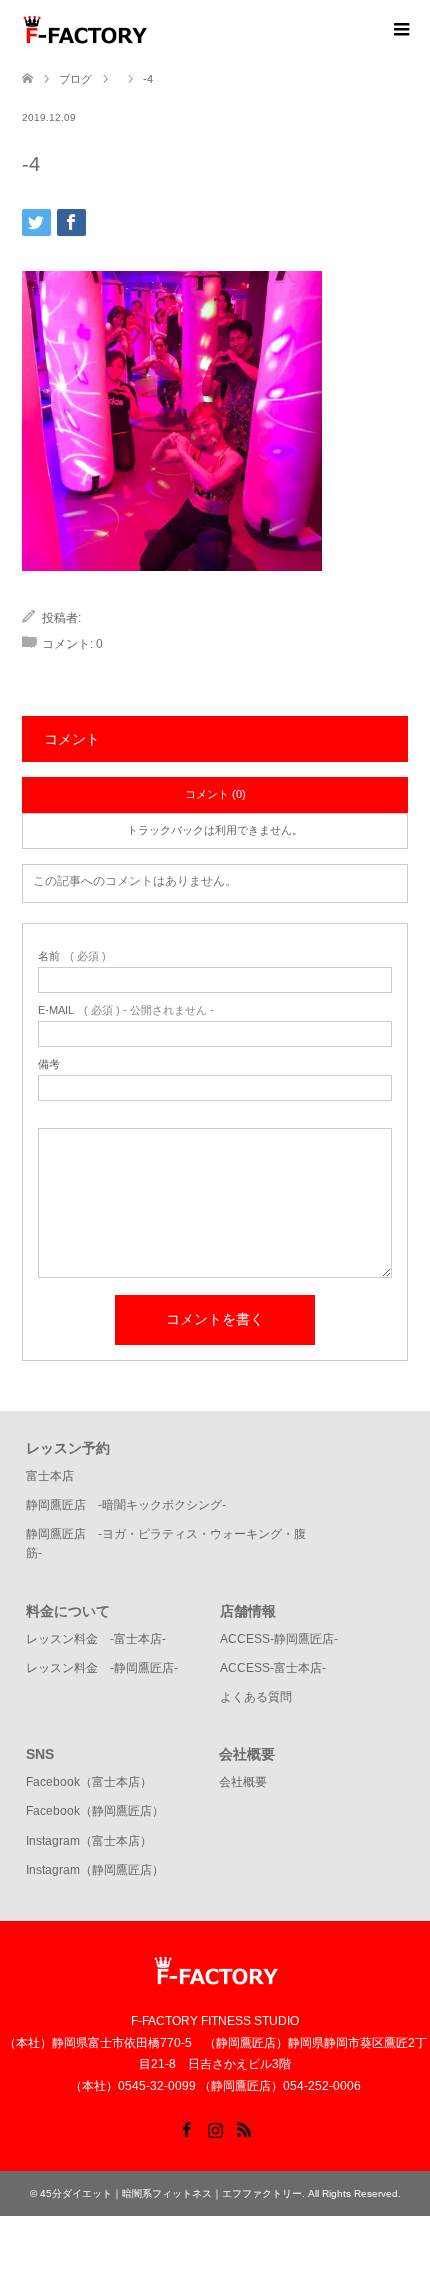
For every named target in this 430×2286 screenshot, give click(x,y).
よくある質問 (256, 1697)
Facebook (186, 2128)
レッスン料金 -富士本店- (96, 1639)
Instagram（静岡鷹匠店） (95, 1870)
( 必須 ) (72, 956)
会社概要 (243, 1782)
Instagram (215, 2128)
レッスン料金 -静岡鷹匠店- (102, 1668)
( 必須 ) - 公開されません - (126, 1010)
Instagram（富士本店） (89, 1841)
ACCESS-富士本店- (273, 1668)
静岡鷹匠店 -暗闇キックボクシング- (126, 1505)
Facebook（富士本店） (89, 1782)
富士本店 (50, 1476)
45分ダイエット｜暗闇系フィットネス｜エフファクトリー (171, 2193)
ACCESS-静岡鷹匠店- (279, 1639)
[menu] (400, 30)
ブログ (75, 79)
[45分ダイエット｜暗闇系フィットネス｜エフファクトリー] (147, 29)
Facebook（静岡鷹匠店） (95, 1811)
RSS (244, 2128)
